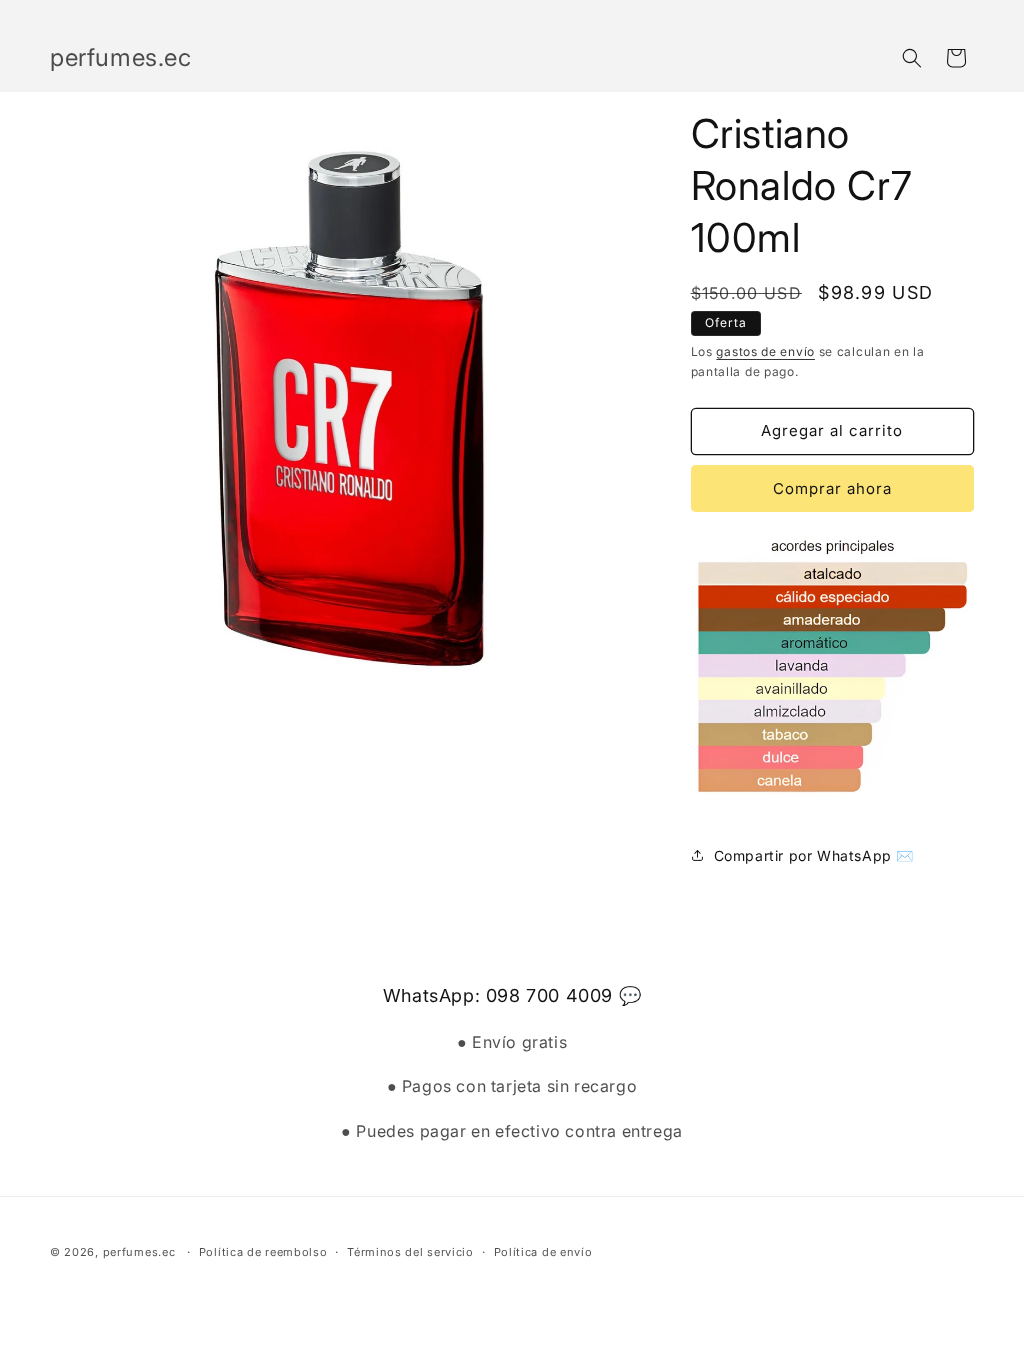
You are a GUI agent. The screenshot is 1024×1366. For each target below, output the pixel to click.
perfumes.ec (139, 1252)
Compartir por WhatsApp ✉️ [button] (814, 855)
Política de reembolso (263, 1252)
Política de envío (543, 1252)
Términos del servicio (410, 1252)
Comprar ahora (832, 488)
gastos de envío (765, 351)
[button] (912, 58)
